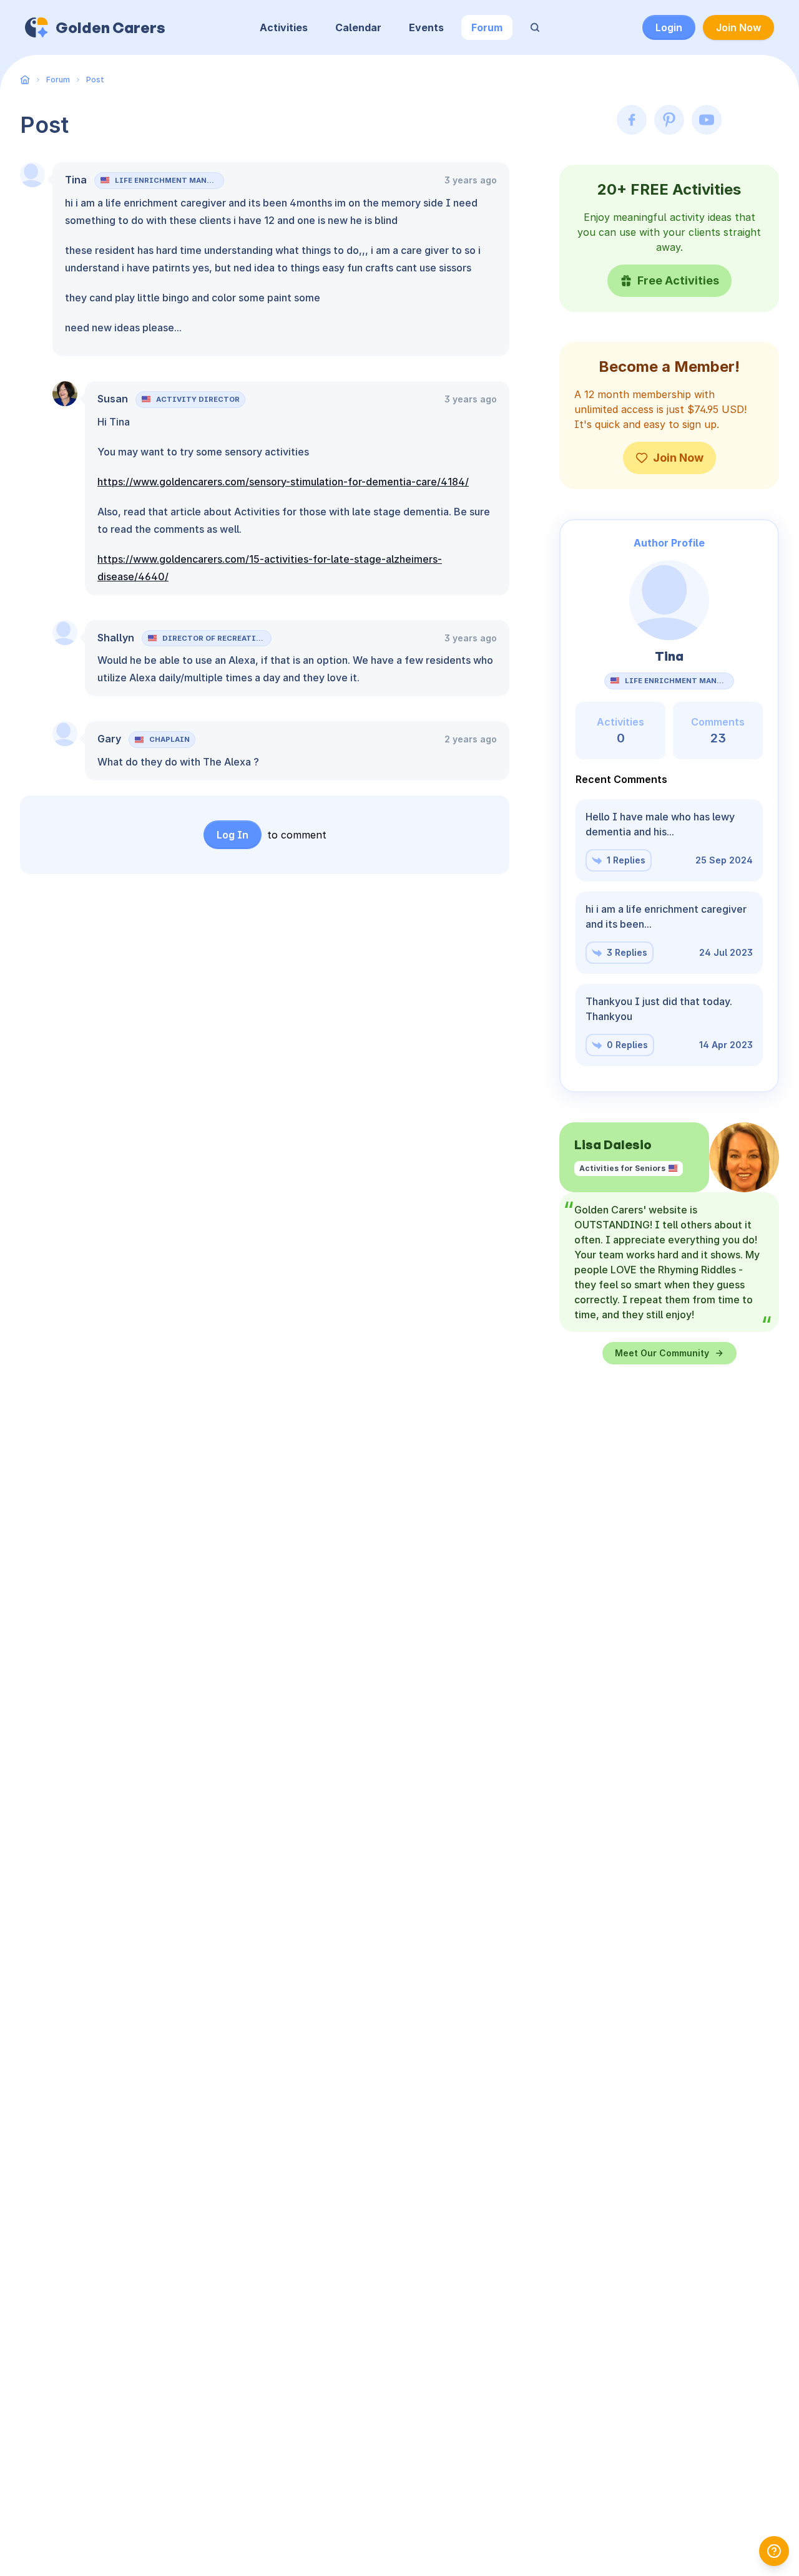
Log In (233, 835)
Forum (487, 27)
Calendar (358, 27)
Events (426, 27)
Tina (76, 180)
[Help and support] (774, 2551)
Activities (284, 27)
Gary (109, 739)
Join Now (738, 27)
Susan (113, 399)
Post (95, 80)
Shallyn (116, 638)
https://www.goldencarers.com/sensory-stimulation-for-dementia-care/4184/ (283, 482)
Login (669, 27)
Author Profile (669, 543)
